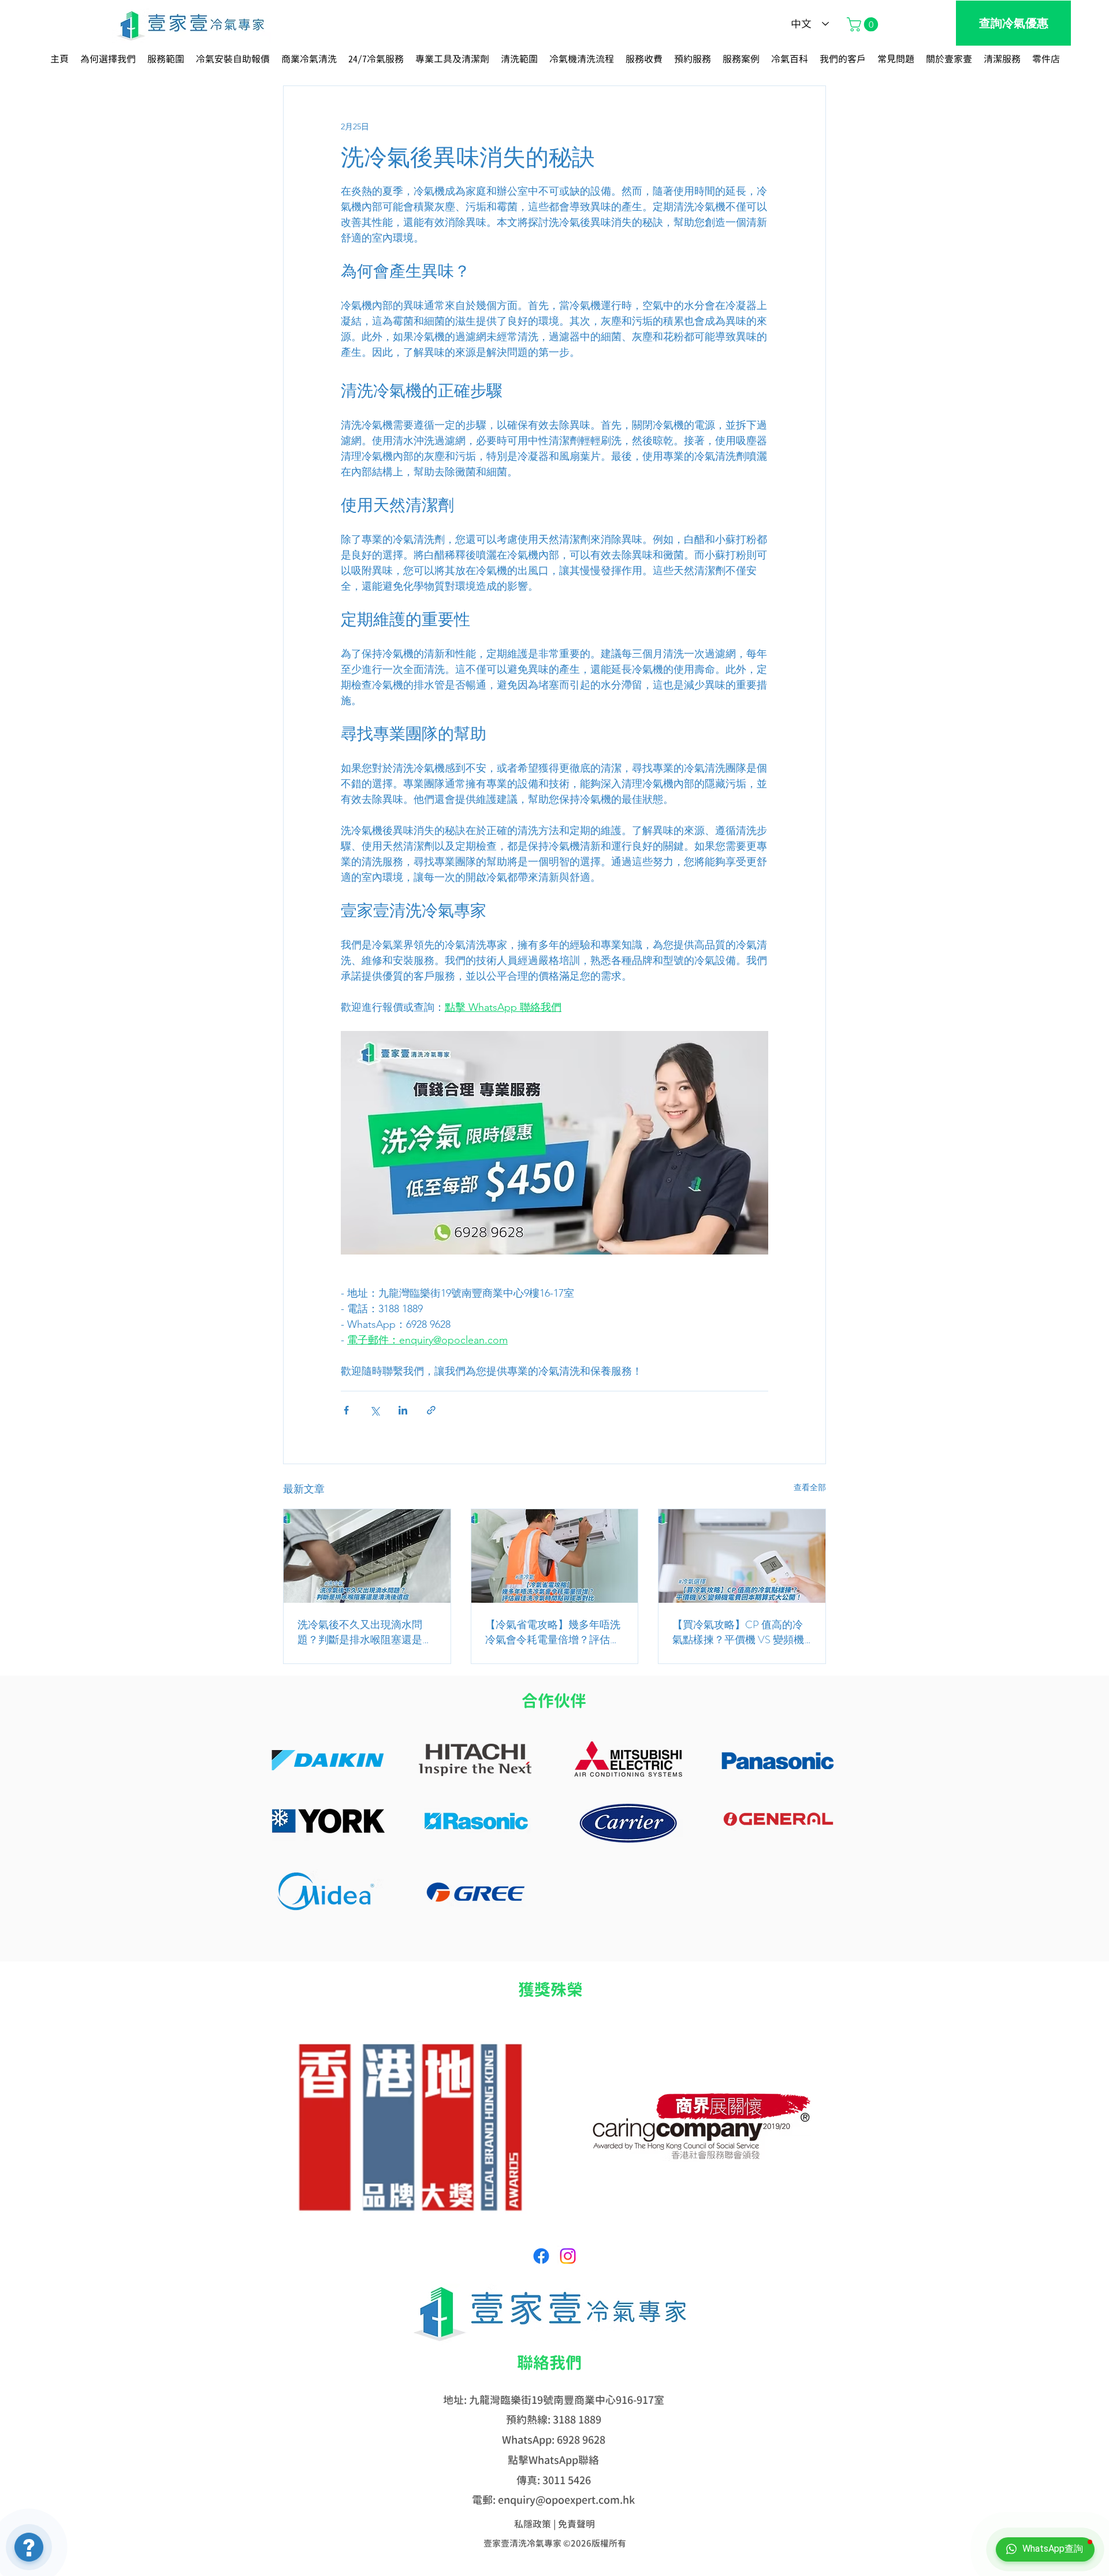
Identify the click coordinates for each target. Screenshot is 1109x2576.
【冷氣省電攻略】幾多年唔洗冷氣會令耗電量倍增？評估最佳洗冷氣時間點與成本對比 (553, 1632)
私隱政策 (533, 2524)
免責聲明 (576, 2524)
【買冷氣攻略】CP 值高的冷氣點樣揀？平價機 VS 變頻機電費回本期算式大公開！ (738, 1632)
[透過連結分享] (431, 1410)
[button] (864, 24)
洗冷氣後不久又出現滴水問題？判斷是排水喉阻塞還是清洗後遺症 (365, 1632)
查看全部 (810, 1487)
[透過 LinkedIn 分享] (403, 1410)
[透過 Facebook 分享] (346, 1410)
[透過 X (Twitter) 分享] (375, 1410)
